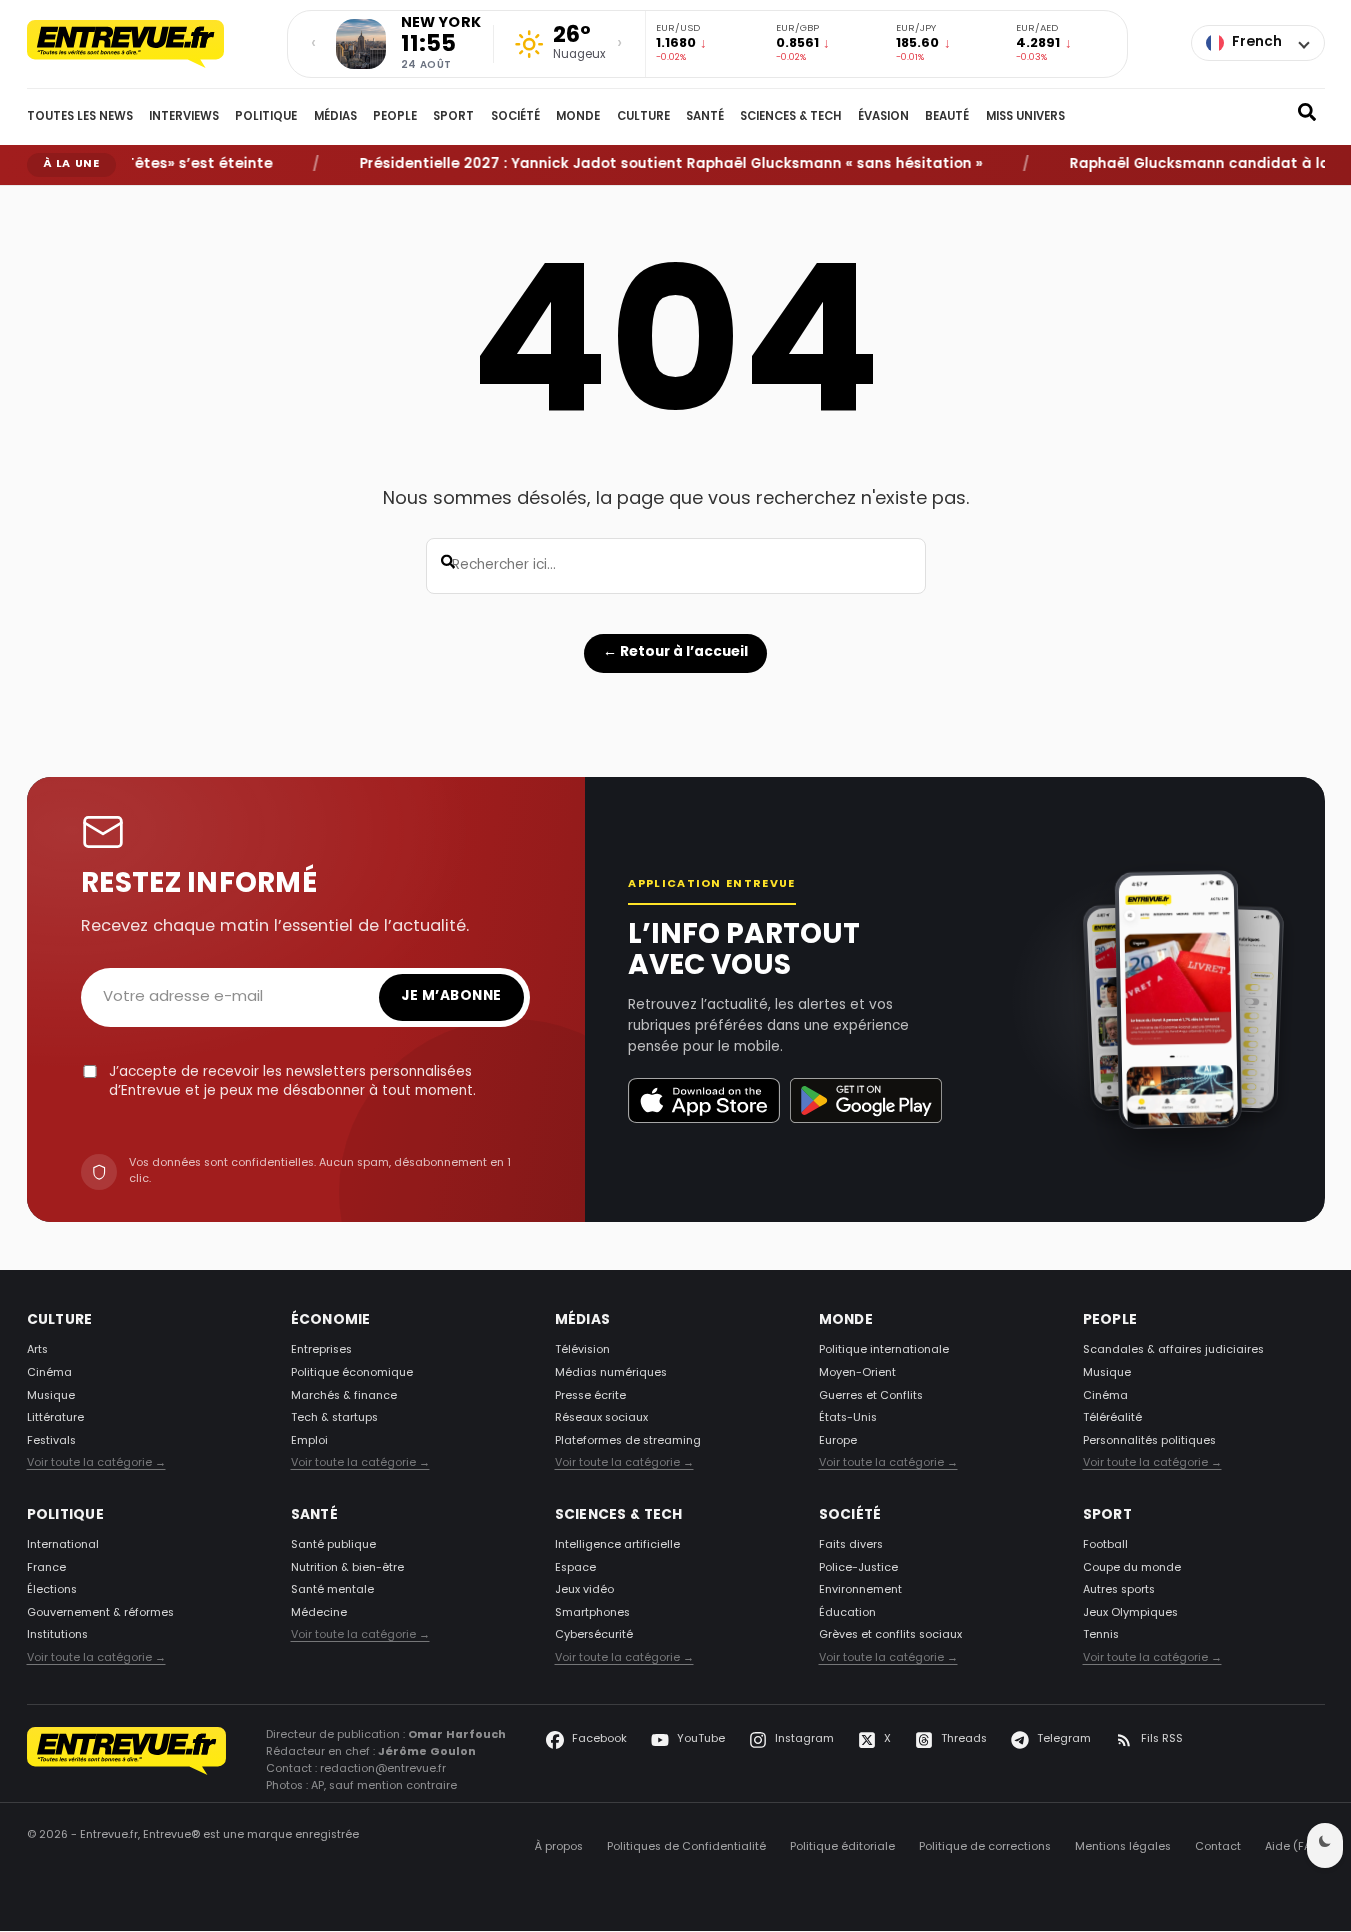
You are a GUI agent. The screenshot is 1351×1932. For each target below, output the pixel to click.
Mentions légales (1123, 1848)
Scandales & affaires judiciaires (1173, 1351)
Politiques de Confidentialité (686, 1848)
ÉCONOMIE (331, 1321)
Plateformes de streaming (628, 1441)
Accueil (42, 200)
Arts (37, 1351)
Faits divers (851, 1546)
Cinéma (49, 1374)
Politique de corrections (985, 1848)
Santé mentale (332, 1591)
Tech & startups (334, 1419)
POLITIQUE (266, 117)
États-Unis (848, 1419)
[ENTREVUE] (127, 1761)
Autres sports (1119, 1591)
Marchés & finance (344, 1396)
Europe (838, 1441)
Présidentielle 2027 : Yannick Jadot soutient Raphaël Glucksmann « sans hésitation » (644, 165)
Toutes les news (80, 117)
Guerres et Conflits (871, 1396)
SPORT (453, 117)
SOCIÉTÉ (515, 117)
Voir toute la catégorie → (96, 1464)
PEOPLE (395, 117)
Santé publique (333, 1546)
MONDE (578, 117)
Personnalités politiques (1149, 1441)
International (63, 1546)
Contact (1218, 1848)
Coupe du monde (1132, 1568)
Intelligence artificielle (617, 1546)
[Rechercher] (1307, 117)
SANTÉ (705, 117)
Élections (52, 1591)
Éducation (847, 1613)
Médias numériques (611, 1374)
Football (1105, 1546)
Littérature (55, 1419)
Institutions (57, 1636)
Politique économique (352, 1374)
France (46, 1568)
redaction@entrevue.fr (383, 1770)
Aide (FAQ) (1295, 1848)
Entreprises (321, 1351)
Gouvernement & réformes (100, 1613)
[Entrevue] (147, 44)
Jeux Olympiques (1130, 1613)
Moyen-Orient (857, 1374)
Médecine (319, 1613)
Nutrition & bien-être (347, 1568)
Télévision (582, 1351)
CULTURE (643, 117)
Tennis (1101, 1636)
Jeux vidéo (584, 1591)
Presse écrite (590, 1396)
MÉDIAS (335, 117)
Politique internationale (884, 1351)
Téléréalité (1112, 1419)
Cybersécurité (594, 1636)
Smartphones (592, 1613)
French (1257, 42)
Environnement (860, 1591)
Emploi (309, 1441)
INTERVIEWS (184, 117)
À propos (559, 1848)
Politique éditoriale (842, 1848)
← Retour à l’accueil (675, 652)
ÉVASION (883, 117)
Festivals (51, 1441)
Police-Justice (858, 1568)
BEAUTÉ (947, 117)
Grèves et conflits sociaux (890, 1636)
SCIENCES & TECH (790, 117)
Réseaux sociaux (601, 1419)
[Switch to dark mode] (1325, 1845)
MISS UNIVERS (1025, 117)
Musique (51, 1396)
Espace (575, 1568)
